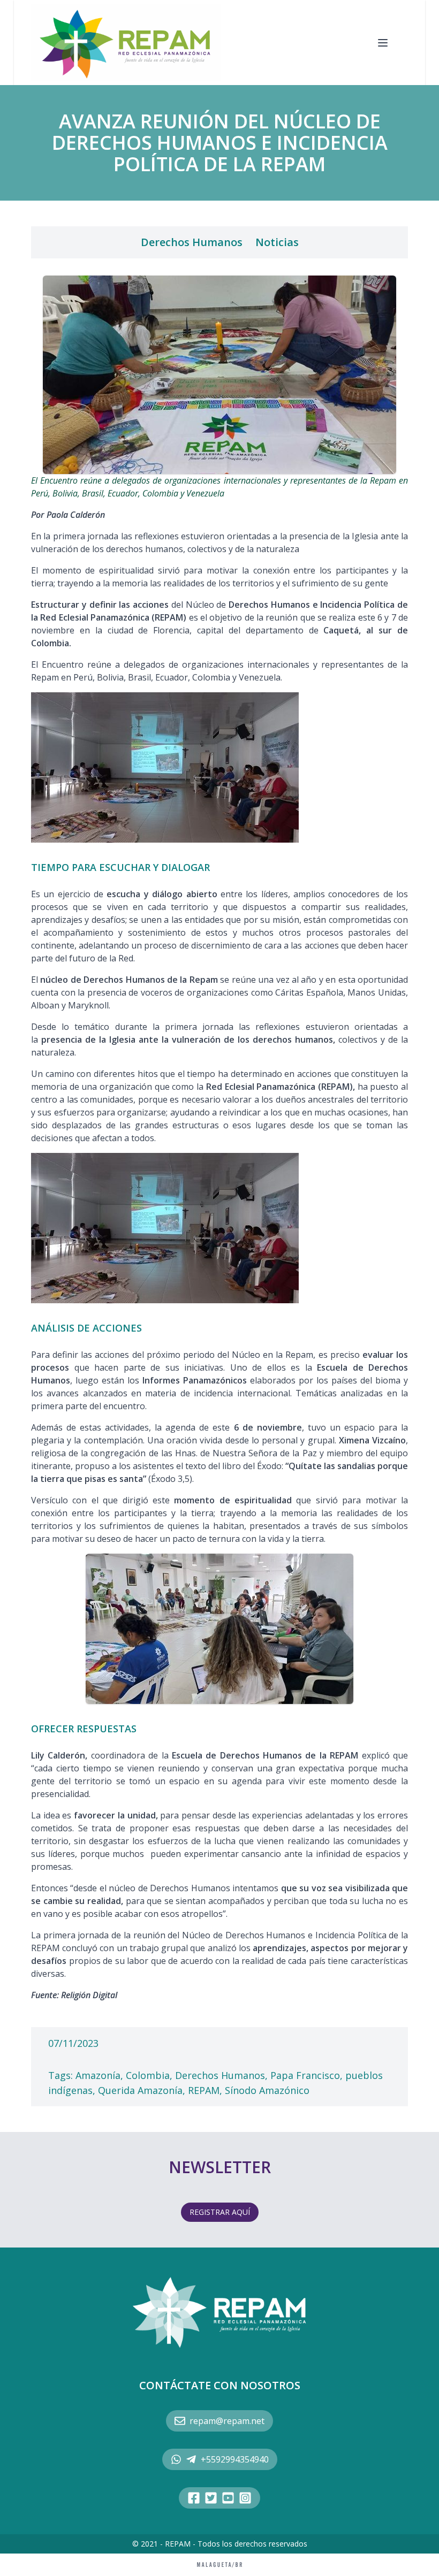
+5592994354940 (235, 2459)
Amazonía (98, 2075)
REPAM (204, 2090)
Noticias (277, 242)
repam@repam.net (227, 2421)
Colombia (148, 2075)
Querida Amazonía (140, 2090)
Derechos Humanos (192, 242)
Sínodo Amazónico (267, 2090)
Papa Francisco (305, 2075)
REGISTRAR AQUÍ (220, 2212)
